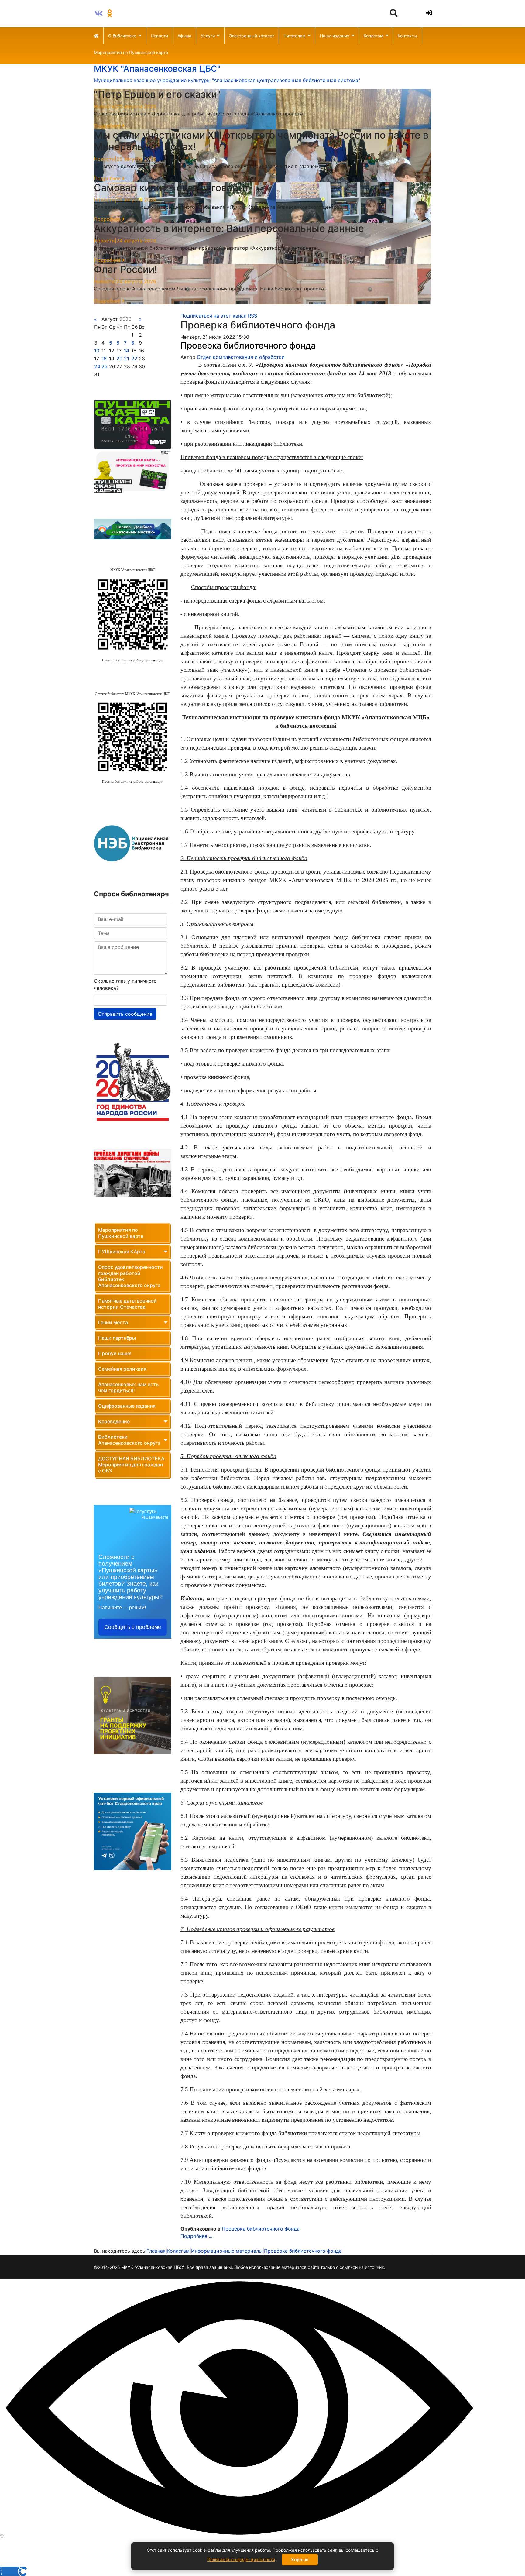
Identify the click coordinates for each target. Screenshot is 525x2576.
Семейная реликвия (122, 1369)
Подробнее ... (196, 2236)
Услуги (208, 36)
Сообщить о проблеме (133, 1627)
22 (134, 359)
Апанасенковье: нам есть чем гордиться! (128, 1387)
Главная (156, 2251)
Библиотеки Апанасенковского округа (129, 1440)
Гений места (113, 1322)
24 (97, 366)
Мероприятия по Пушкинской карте (131, 52)
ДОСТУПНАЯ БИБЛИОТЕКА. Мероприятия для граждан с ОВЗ (132, 1465)
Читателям (295, 36)
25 (105, 366)
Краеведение (114, 1421)
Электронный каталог (252, 36)
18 (104, 359)
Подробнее (108, 126)
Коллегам (374, 36)
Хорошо (300, 2559)
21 (127, 359)
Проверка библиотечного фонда (248, 345)
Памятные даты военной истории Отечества (127, 1304)
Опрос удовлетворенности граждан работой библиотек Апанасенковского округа (130, 1276)
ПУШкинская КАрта (122, 1252)
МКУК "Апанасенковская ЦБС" (157, 69)
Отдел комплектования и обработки (241, 357)
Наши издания (335, 36)
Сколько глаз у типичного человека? (125, 984)
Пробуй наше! (115, 1353)
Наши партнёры (117, 1338)
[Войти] (428, 13)
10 (97, 351)
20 (119, 359)
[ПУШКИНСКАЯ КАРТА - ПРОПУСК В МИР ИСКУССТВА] (133, 471)
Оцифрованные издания (127, 1406)
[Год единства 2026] (133, 1082)
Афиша (184, 36)
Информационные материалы (227, 2251)
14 (127, 351)
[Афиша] (133, 424)
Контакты (407, 36)
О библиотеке (122, 36)
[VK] (99, 13)
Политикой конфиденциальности (241, 2559)
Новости (159, 36)
